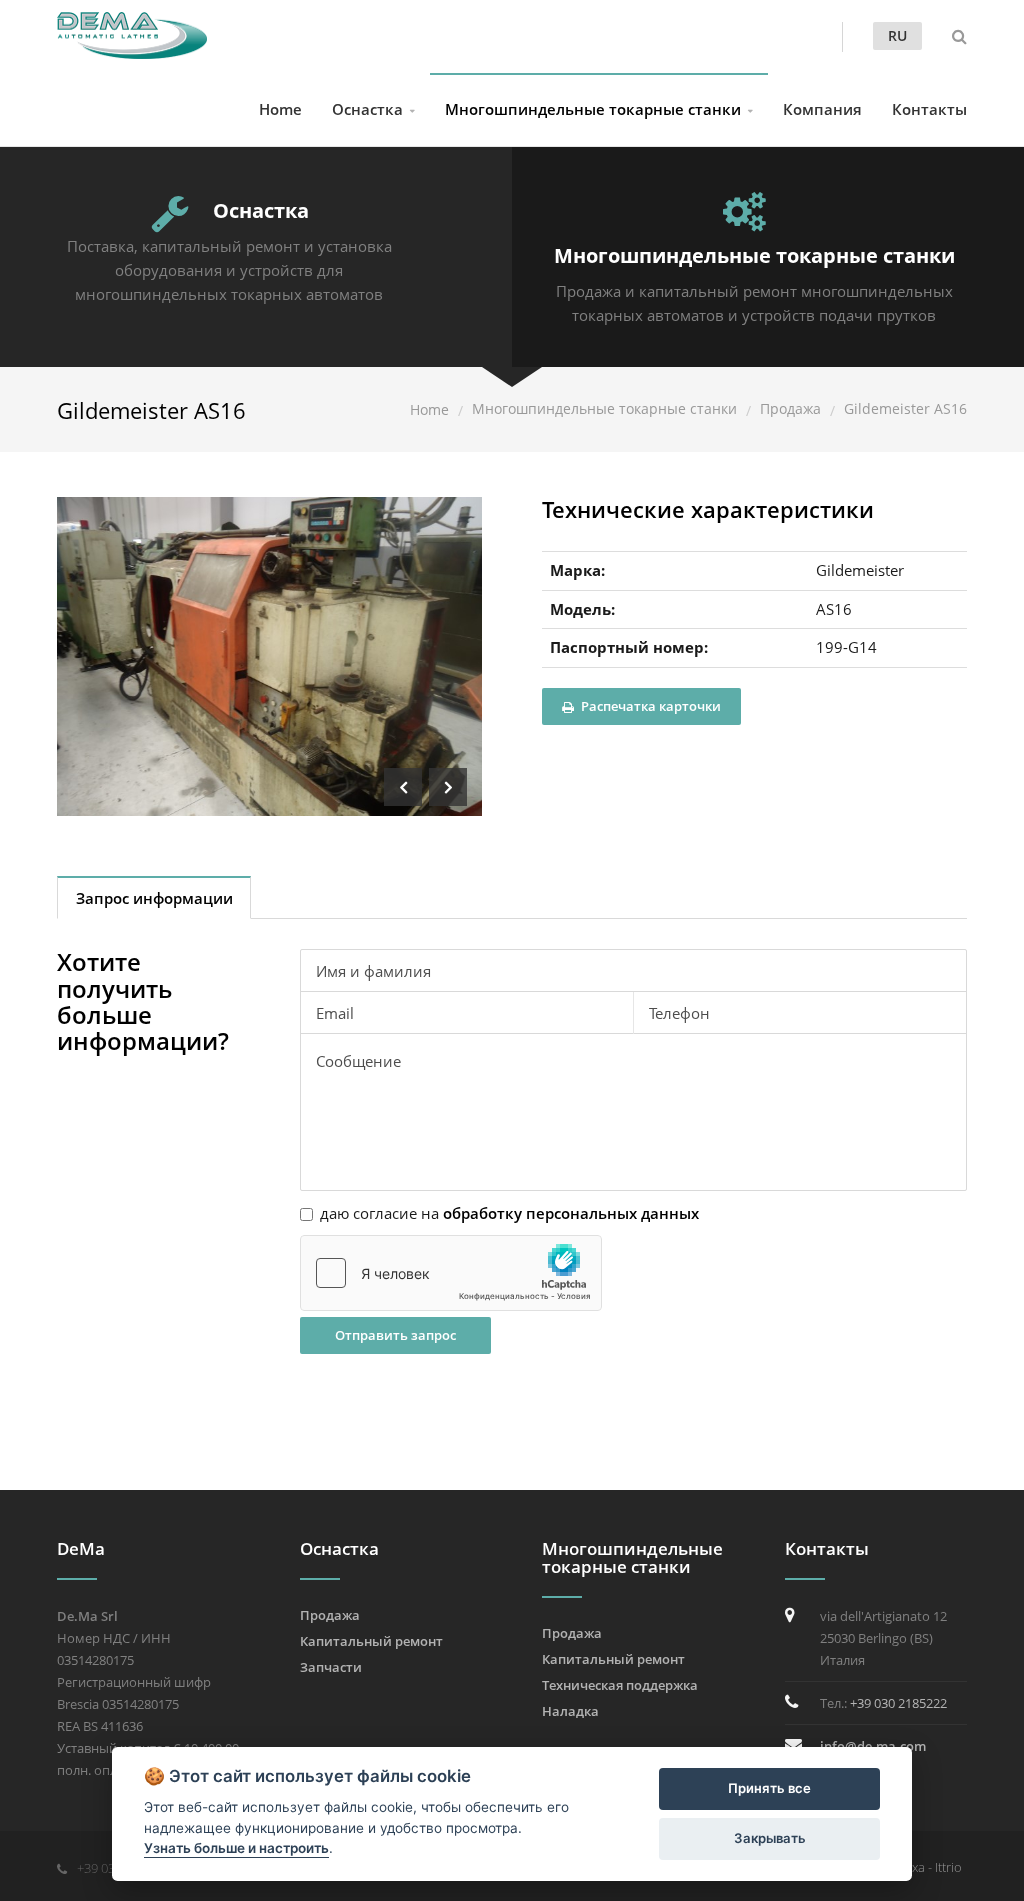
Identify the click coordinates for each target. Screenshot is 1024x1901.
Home (280, 109)
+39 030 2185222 (898, 1703)
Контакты (929, 109)
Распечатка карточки (649, 706)
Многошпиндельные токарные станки (593, 109)
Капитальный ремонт (371, 1641)
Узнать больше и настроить (236, 1848)
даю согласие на (509, 1213)
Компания (822, 109)
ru (897, 35)
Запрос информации (154, 898)
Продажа (790, 408)
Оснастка (367, 109)
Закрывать (770, 1838)
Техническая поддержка (620, 1685)
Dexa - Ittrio (929, 1867)
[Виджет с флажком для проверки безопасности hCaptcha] (451, 1273)
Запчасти (331, 1667)
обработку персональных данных (571, 1213)
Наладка (570, 1711)
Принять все (769, 1788)
